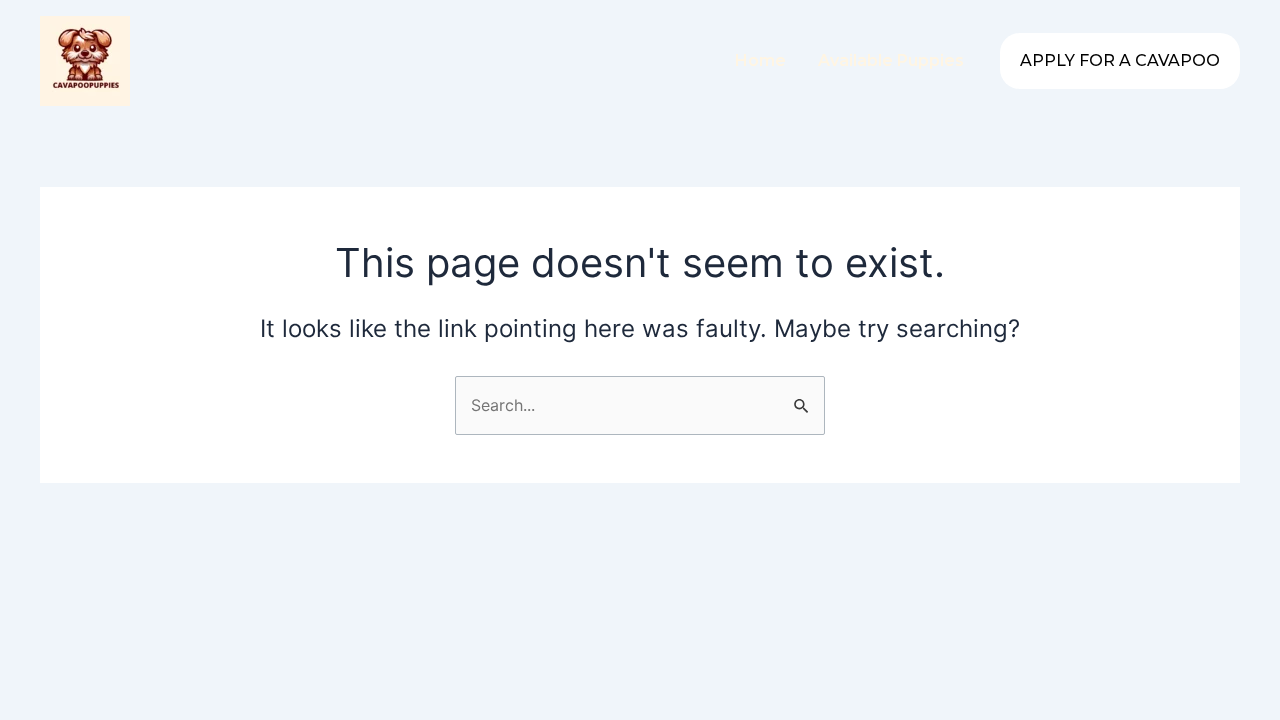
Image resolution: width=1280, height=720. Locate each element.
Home (760, 60)
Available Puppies (891, 60)
